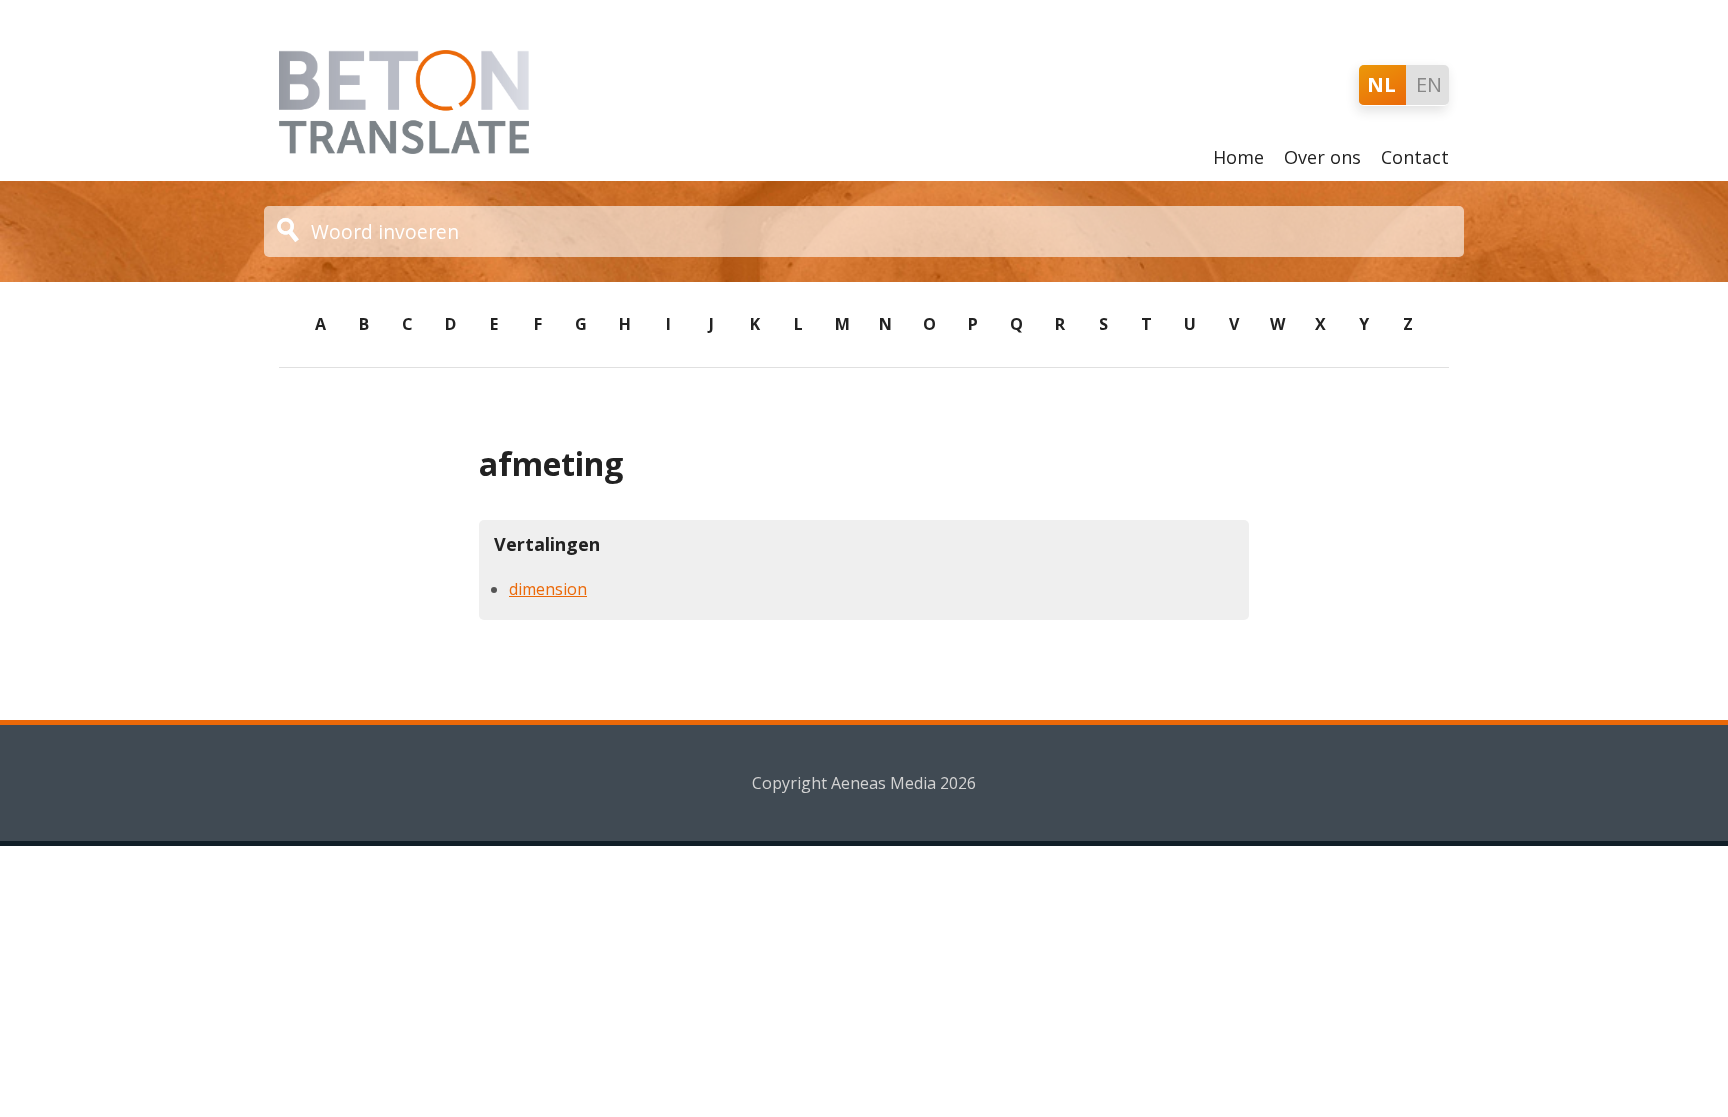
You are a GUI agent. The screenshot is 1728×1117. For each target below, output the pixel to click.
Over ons (1322, 157)
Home (1238, 157)
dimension (548, 589)
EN (1429, 84)
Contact (1415, 157)
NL (1381, 84)
